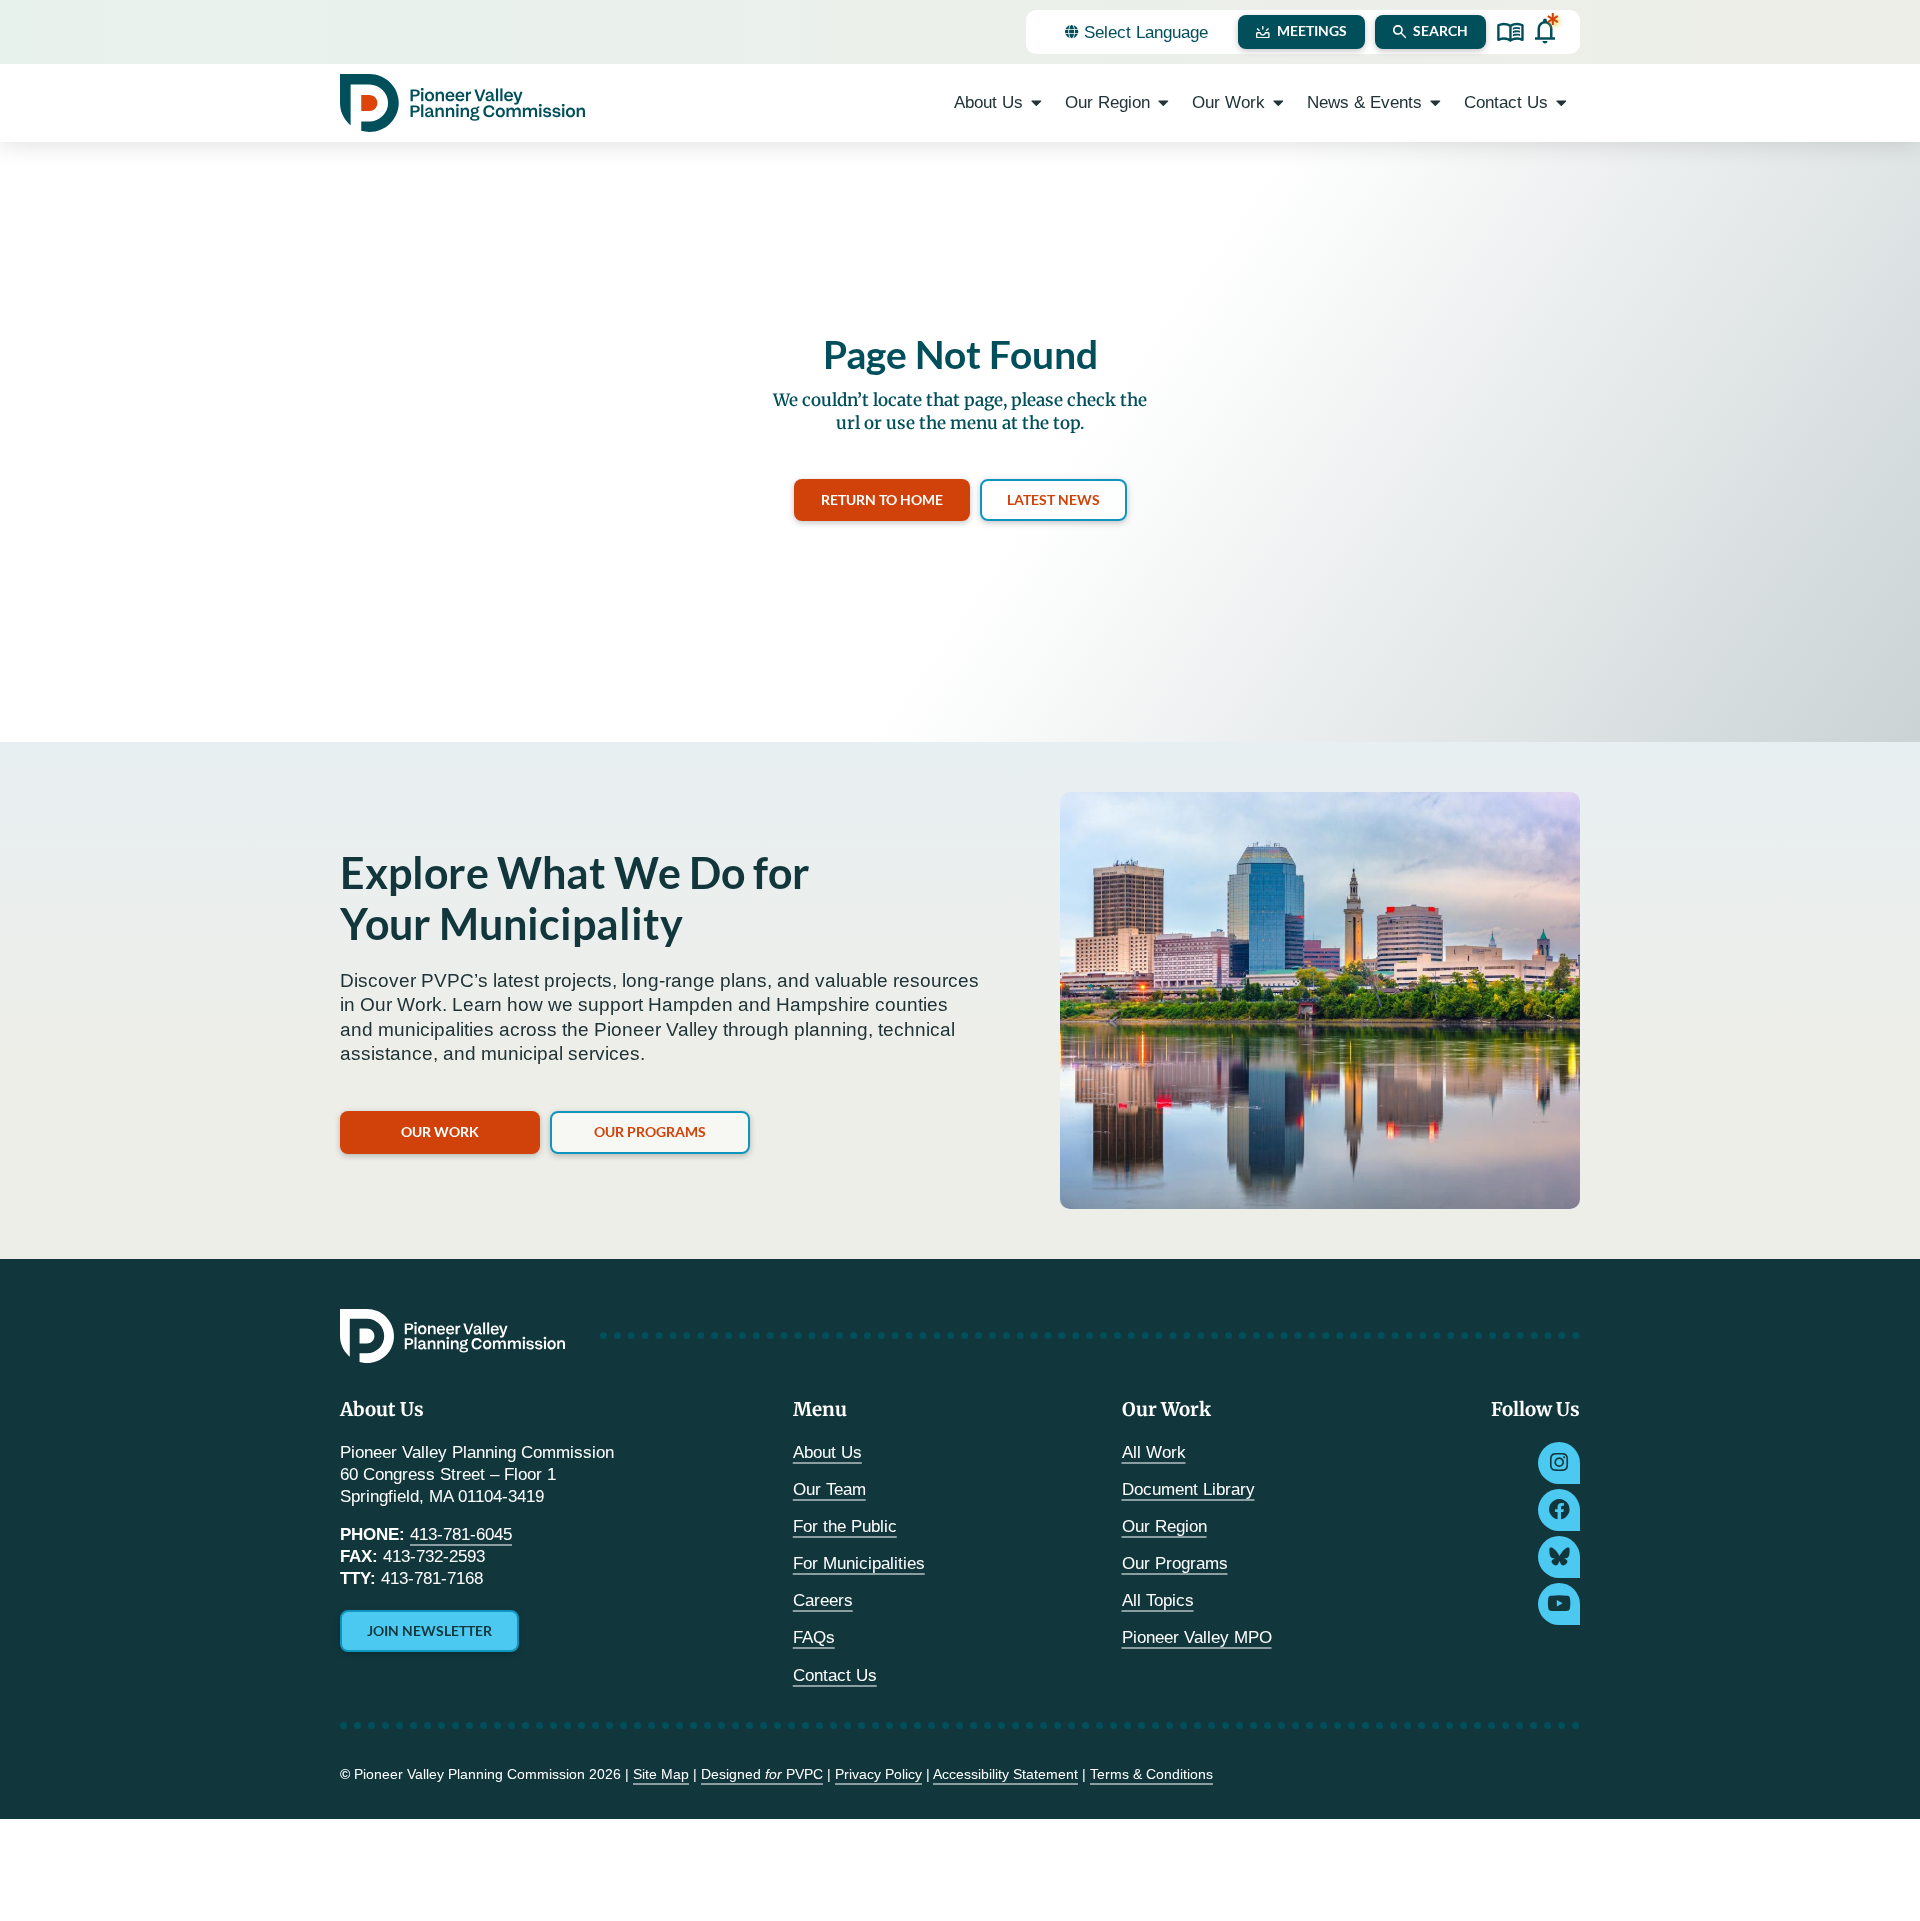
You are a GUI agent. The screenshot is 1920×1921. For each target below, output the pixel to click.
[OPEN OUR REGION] (1163, 103)
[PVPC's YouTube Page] (1559, 1604)
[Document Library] (1510, 32)
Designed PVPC (762, 1774)
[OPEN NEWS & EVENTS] (1435, 103)
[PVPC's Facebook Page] (1559, 1510)
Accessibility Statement (1005, 1774)
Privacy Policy (878, 1774)
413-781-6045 (461, 1534)
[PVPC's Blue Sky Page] (1559, 1557)
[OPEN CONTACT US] (1561, 103)
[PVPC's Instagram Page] (1559, 1463)
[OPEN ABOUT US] (1036, 103)
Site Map (661, 1774)
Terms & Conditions (1151, 1774)
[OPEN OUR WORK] (1278, 103)
